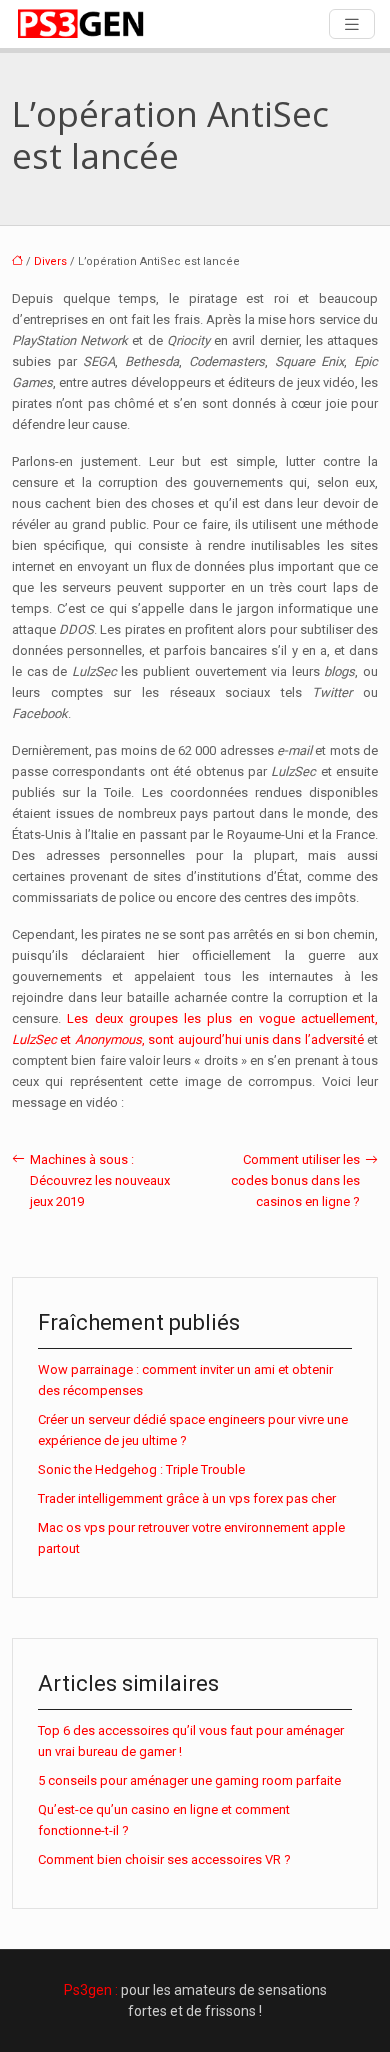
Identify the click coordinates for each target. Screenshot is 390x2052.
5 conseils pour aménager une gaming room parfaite (189, 1780)
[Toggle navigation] (352, 24)
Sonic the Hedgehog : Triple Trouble (141, 1469)
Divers (50, 261)
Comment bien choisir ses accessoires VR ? (164, 1859)
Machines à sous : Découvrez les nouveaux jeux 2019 (100, 1180)
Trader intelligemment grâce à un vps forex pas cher (187, 1498)
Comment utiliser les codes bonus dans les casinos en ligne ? (295, 1180)
